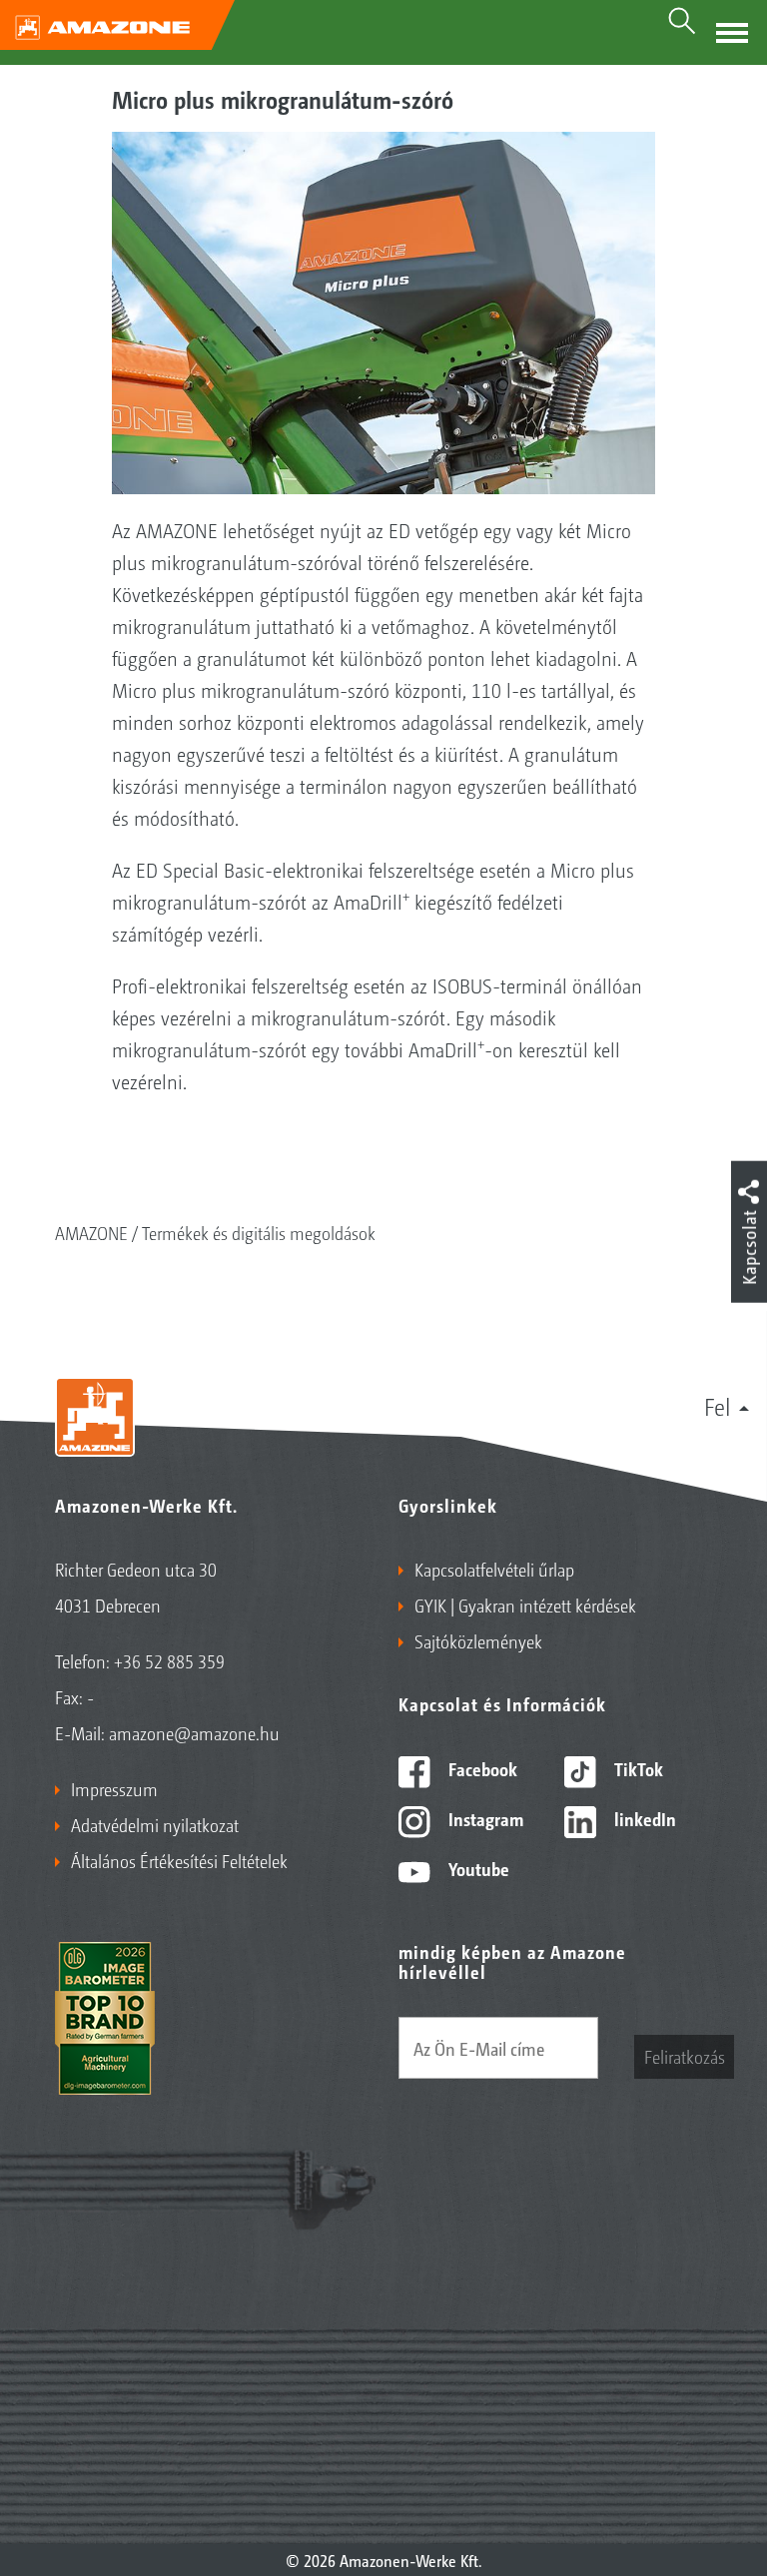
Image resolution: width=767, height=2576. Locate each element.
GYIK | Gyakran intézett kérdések (525, 1605)
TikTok (637, 1768)
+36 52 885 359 (169, 1660)
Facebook (481, 1768)
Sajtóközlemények (478, 1640)
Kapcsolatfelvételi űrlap (494, 1569)
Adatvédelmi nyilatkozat (155, 1824)
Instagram (484, 1818)
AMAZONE (91, 1232)
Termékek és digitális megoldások (259, 1232)
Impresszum (114, 1788)
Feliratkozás (685, 2056)
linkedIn (643, 1818)
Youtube (477, 1868)
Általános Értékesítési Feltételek (179, 1860)
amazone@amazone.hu (194, 1732)
